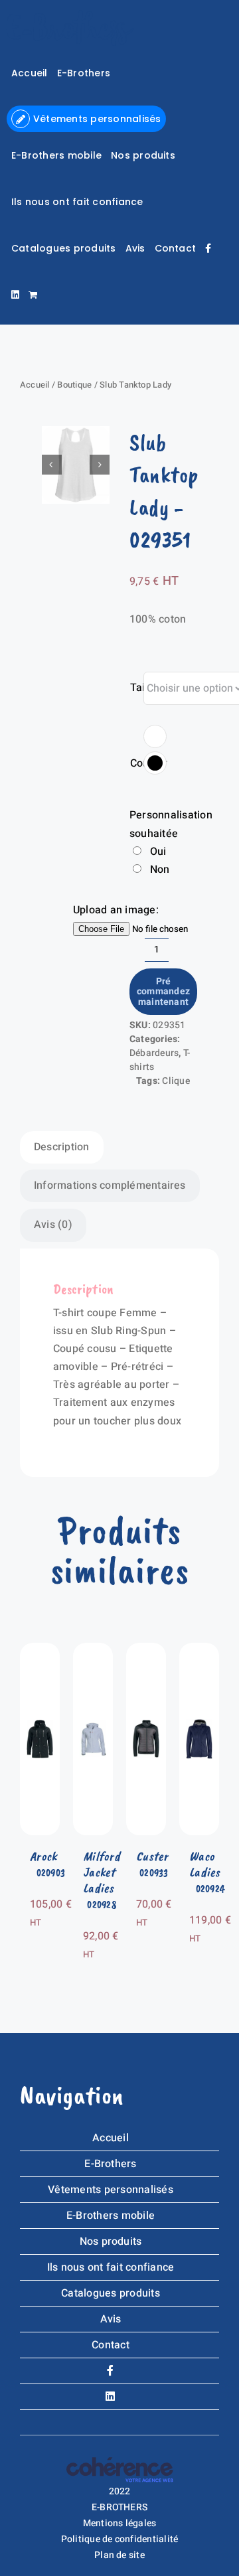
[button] (155, 736)
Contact (111, 2345)
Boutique (74, 385)
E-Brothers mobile (111, 2216)
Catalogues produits (111, 2293)
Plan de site (119, 2555)
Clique (176, 1081)
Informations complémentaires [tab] (110, 1185)
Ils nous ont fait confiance (111, 2267)
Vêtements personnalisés (111, 2190)
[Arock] (40, 1651)
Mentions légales (120, 2523)
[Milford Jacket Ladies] (93, 1651)
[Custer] (146, 1651)
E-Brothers (110, 2164)
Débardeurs (154, 1053)
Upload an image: (116, 910)
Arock (43, 1856)
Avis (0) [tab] (53, 1225)
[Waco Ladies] (199, 1651)
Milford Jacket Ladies (102, 1872)
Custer (152, 1856)
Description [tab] (62, 1147)
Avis (111, 2319)
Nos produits (111, 2241)
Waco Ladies (205, 1864)
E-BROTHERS (119, 2507)
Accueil (35, 385)
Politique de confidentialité (120, 2539)
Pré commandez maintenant (163, 992)
